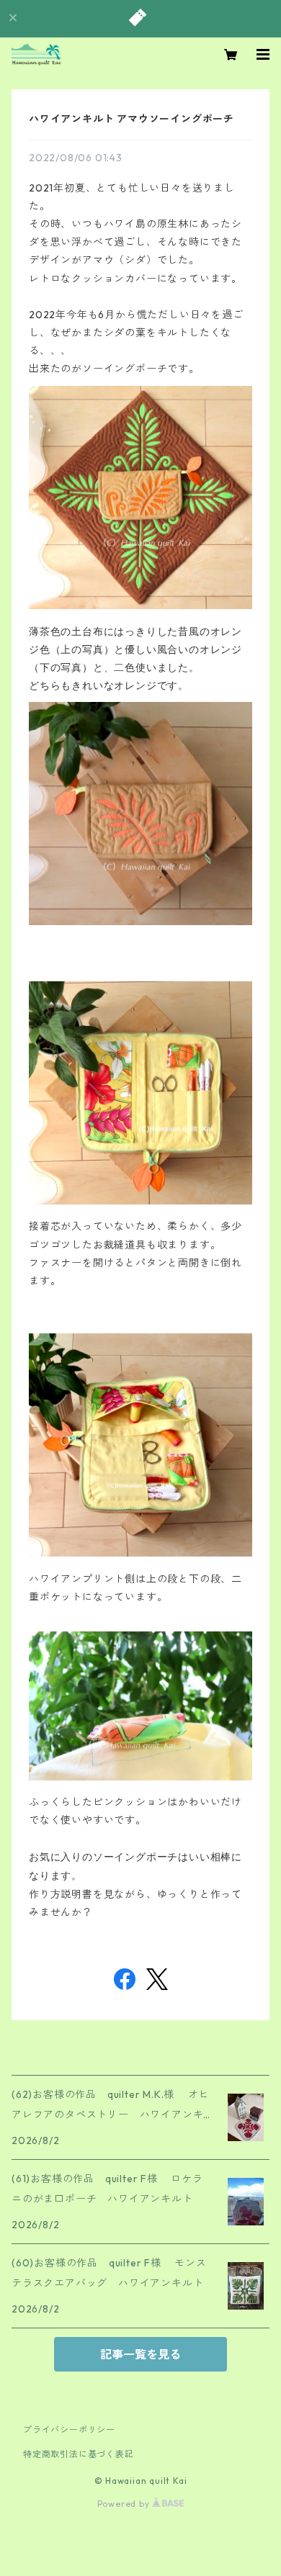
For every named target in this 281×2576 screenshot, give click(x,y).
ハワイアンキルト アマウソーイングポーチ (137, 119)
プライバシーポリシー (69, 2429)
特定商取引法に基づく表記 (79, 2454)
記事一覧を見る (140, 2354)
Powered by (125, 2504)
